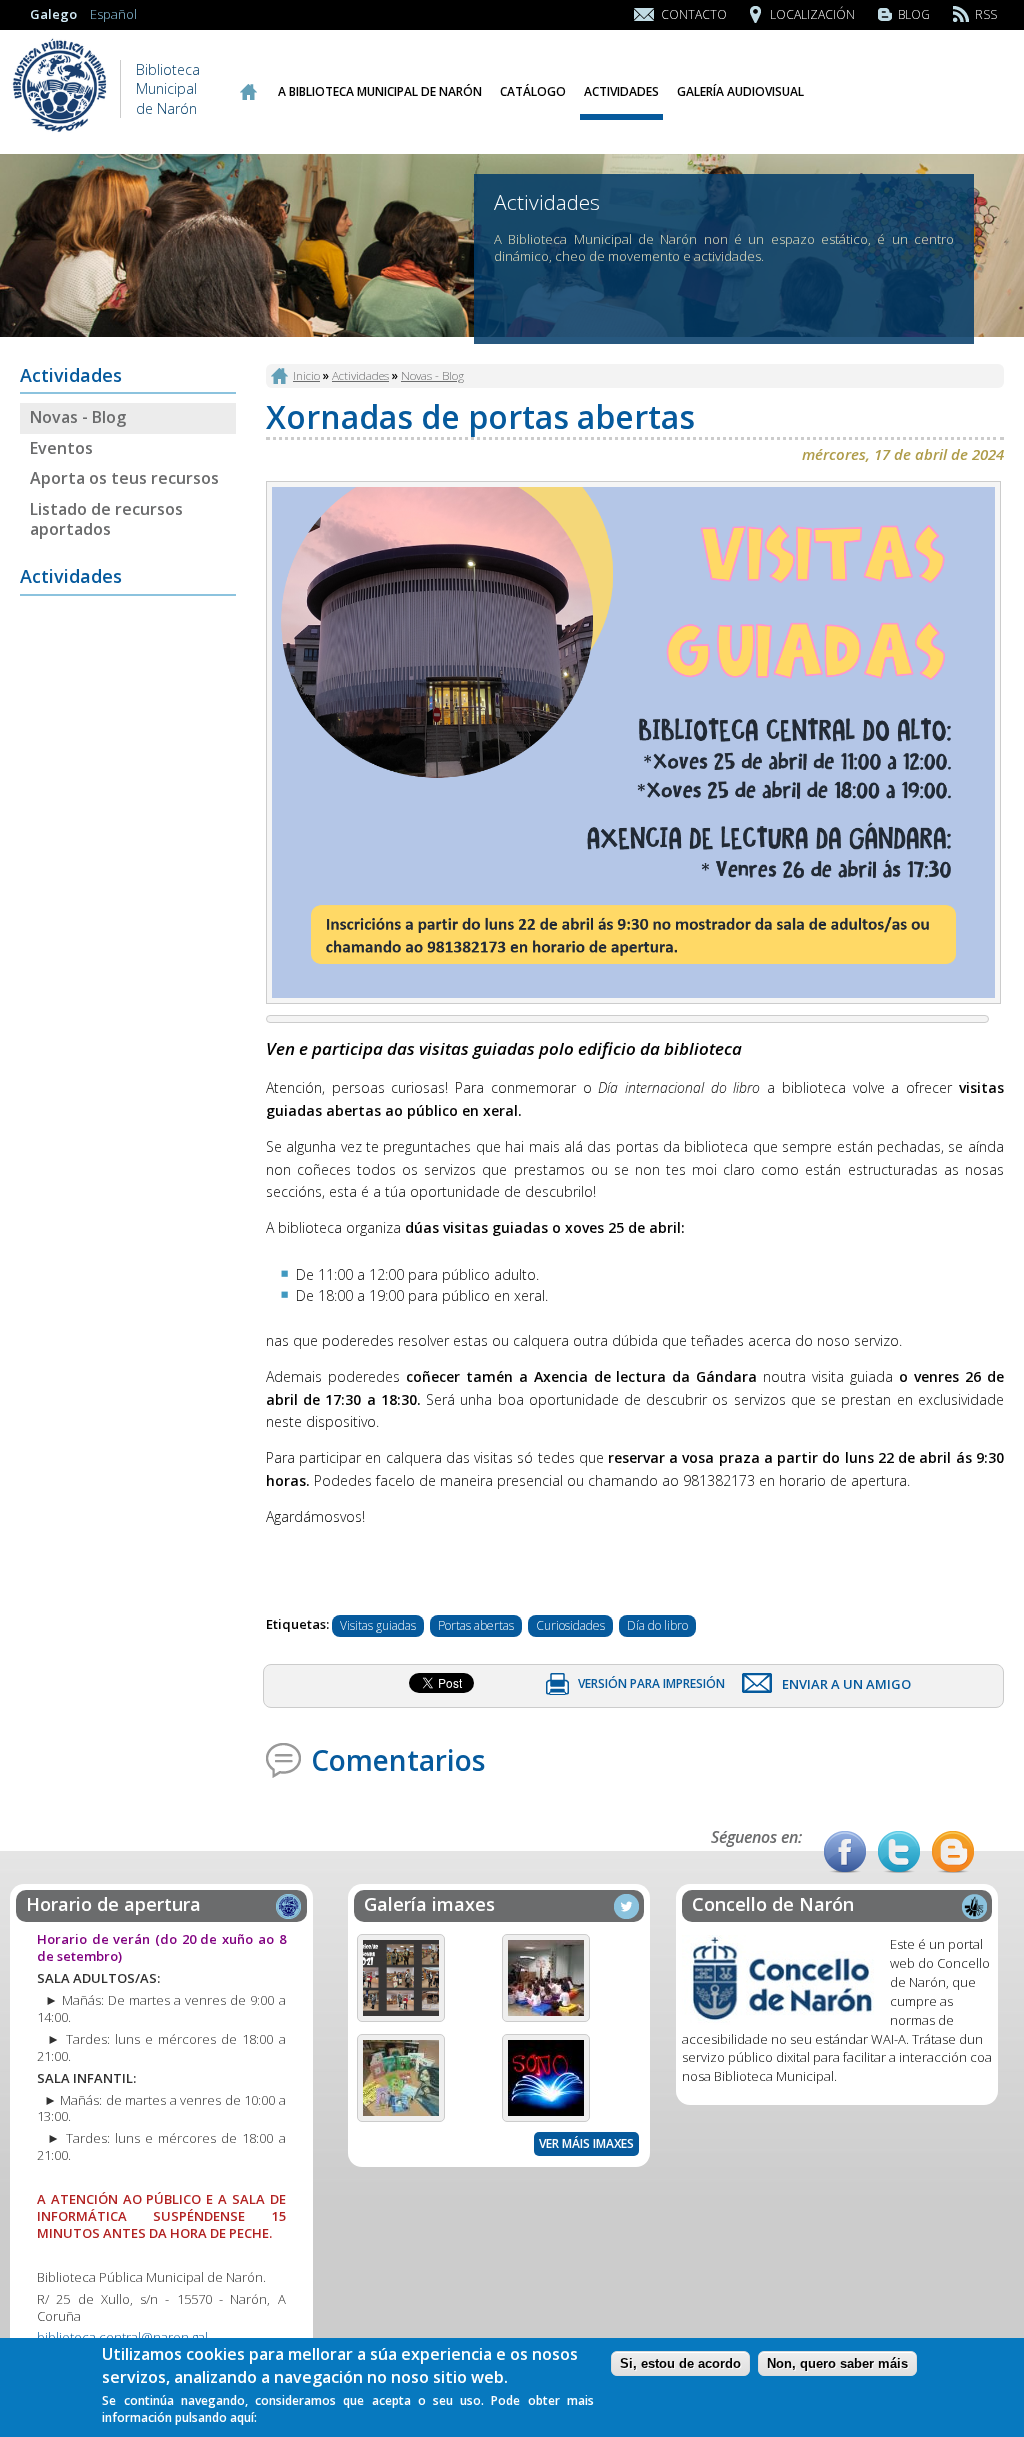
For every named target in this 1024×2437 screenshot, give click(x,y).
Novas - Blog (78, 417)
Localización (812, 14)
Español (113, 14)
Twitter (899, 1852)
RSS (986, 14)
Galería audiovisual (740, 91)
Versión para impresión (651, 1683)
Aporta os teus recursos (124, 478)
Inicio (247, 92)
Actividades (621, 91)
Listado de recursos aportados (106, 519)
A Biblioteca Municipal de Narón (380, 91)
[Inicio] (60, 130)
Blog (914, 14)
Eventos (61, 448)
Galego (53, 14)
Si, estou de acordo (680, 2363)
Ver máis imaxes (586, 2143)
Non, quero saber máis (837, 2363)
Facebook (845, 1852)
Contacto (694, 14)
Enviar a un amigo (846, 1684)
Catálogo (533, 91)
